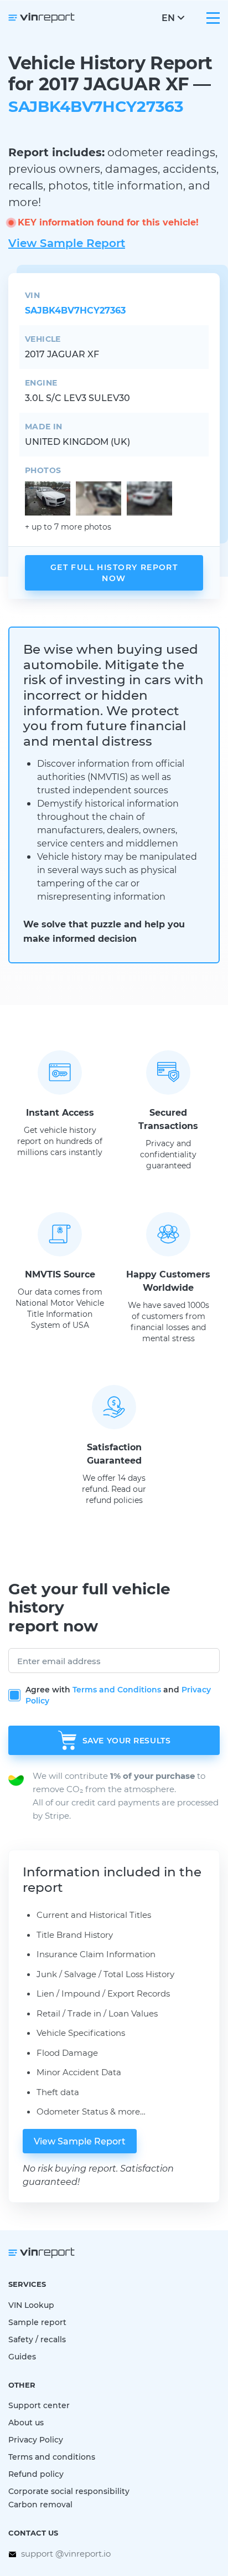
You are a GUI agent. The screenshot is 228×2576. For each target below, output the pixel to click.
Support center (39, 2405)
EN (168, 17)
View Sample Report (67, 243)
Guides (22, 2356)
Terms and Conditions (117, 1689)
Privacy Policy (36, 2439)
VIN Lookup (31, 2305)
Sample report (37, 2322)
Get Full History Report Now (114, 573)
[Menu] (213, 18)
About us (26, 2422)
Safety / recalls (37, 2339)
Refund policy (36, 2474)
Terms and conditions (52, 2457)
